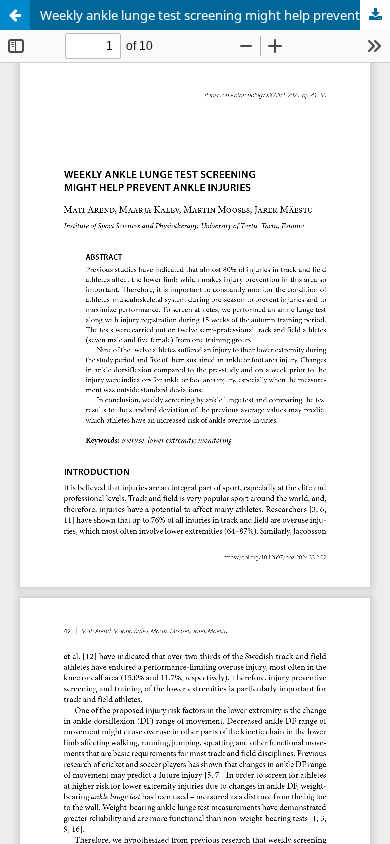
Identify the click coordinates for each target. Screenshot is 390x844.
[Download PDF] (375, 15)
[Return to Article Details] (15, 15)
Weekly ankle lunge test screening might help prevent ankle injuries (215, 15)
